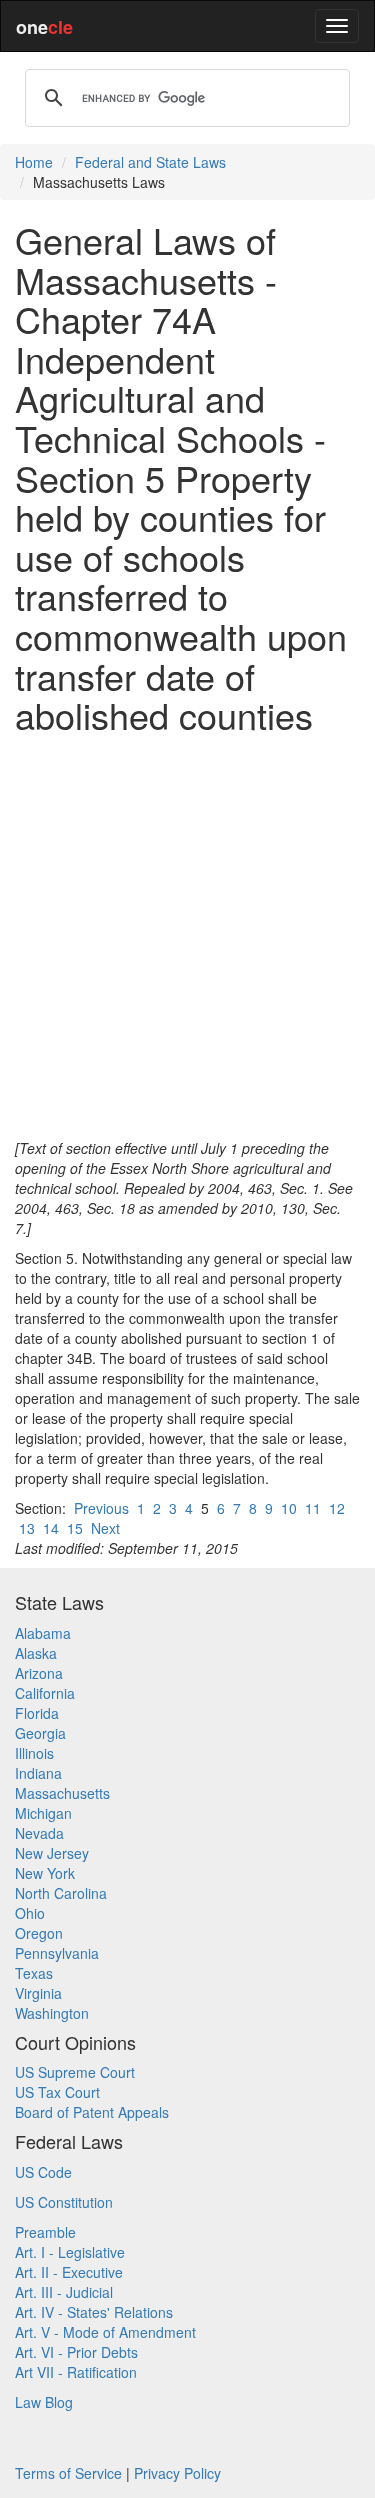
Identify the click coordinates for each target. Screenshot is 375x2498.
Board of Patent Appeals (92, 2112)
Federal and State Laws (150, 162)
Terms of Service (68, 2473)
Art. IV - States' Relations (94, 2312)
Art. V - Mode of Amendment (105, 2332)
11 (313, 1508)
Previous (101, 1508)
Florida (37, 1713)
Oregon (39, 1933)
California (45, 1693)
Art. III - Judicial (64, 2292)
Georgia (40, 1733)
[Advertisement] (187, 936)
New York (45, 1873)
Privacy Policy (177, 2473)
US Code (43, 2172)
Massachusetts (62, 1793)
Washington (52, 2013)
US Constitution (64, 2202)
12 (337, 1508)
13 (27, 1528)
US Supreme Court (75, 2072)
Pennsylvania (57, 1953)
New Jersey (52, 1853)
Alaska (36, 1653)
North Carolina (61, 1893)
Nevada (39, 1833)
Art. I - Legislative (70, 2252)
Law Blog (44, 2402)
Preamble (45, 2232)
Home (34, 162)
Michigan (43, 1813)
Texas (34, 1973)
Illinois (34, 1753)
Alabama (43, 1633)
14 (51, 1528)
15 (75, 1528)
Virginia (38, 1993)
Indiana (38, 1773)
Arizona (39, 1673)
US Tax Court (57, 2092)
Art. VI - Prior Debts (76, 2352)
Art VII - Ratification (76, 2372)
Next (105, 1528)
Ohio (30, 1913)
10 (289, 1508)
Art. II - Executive (69, 2272)
